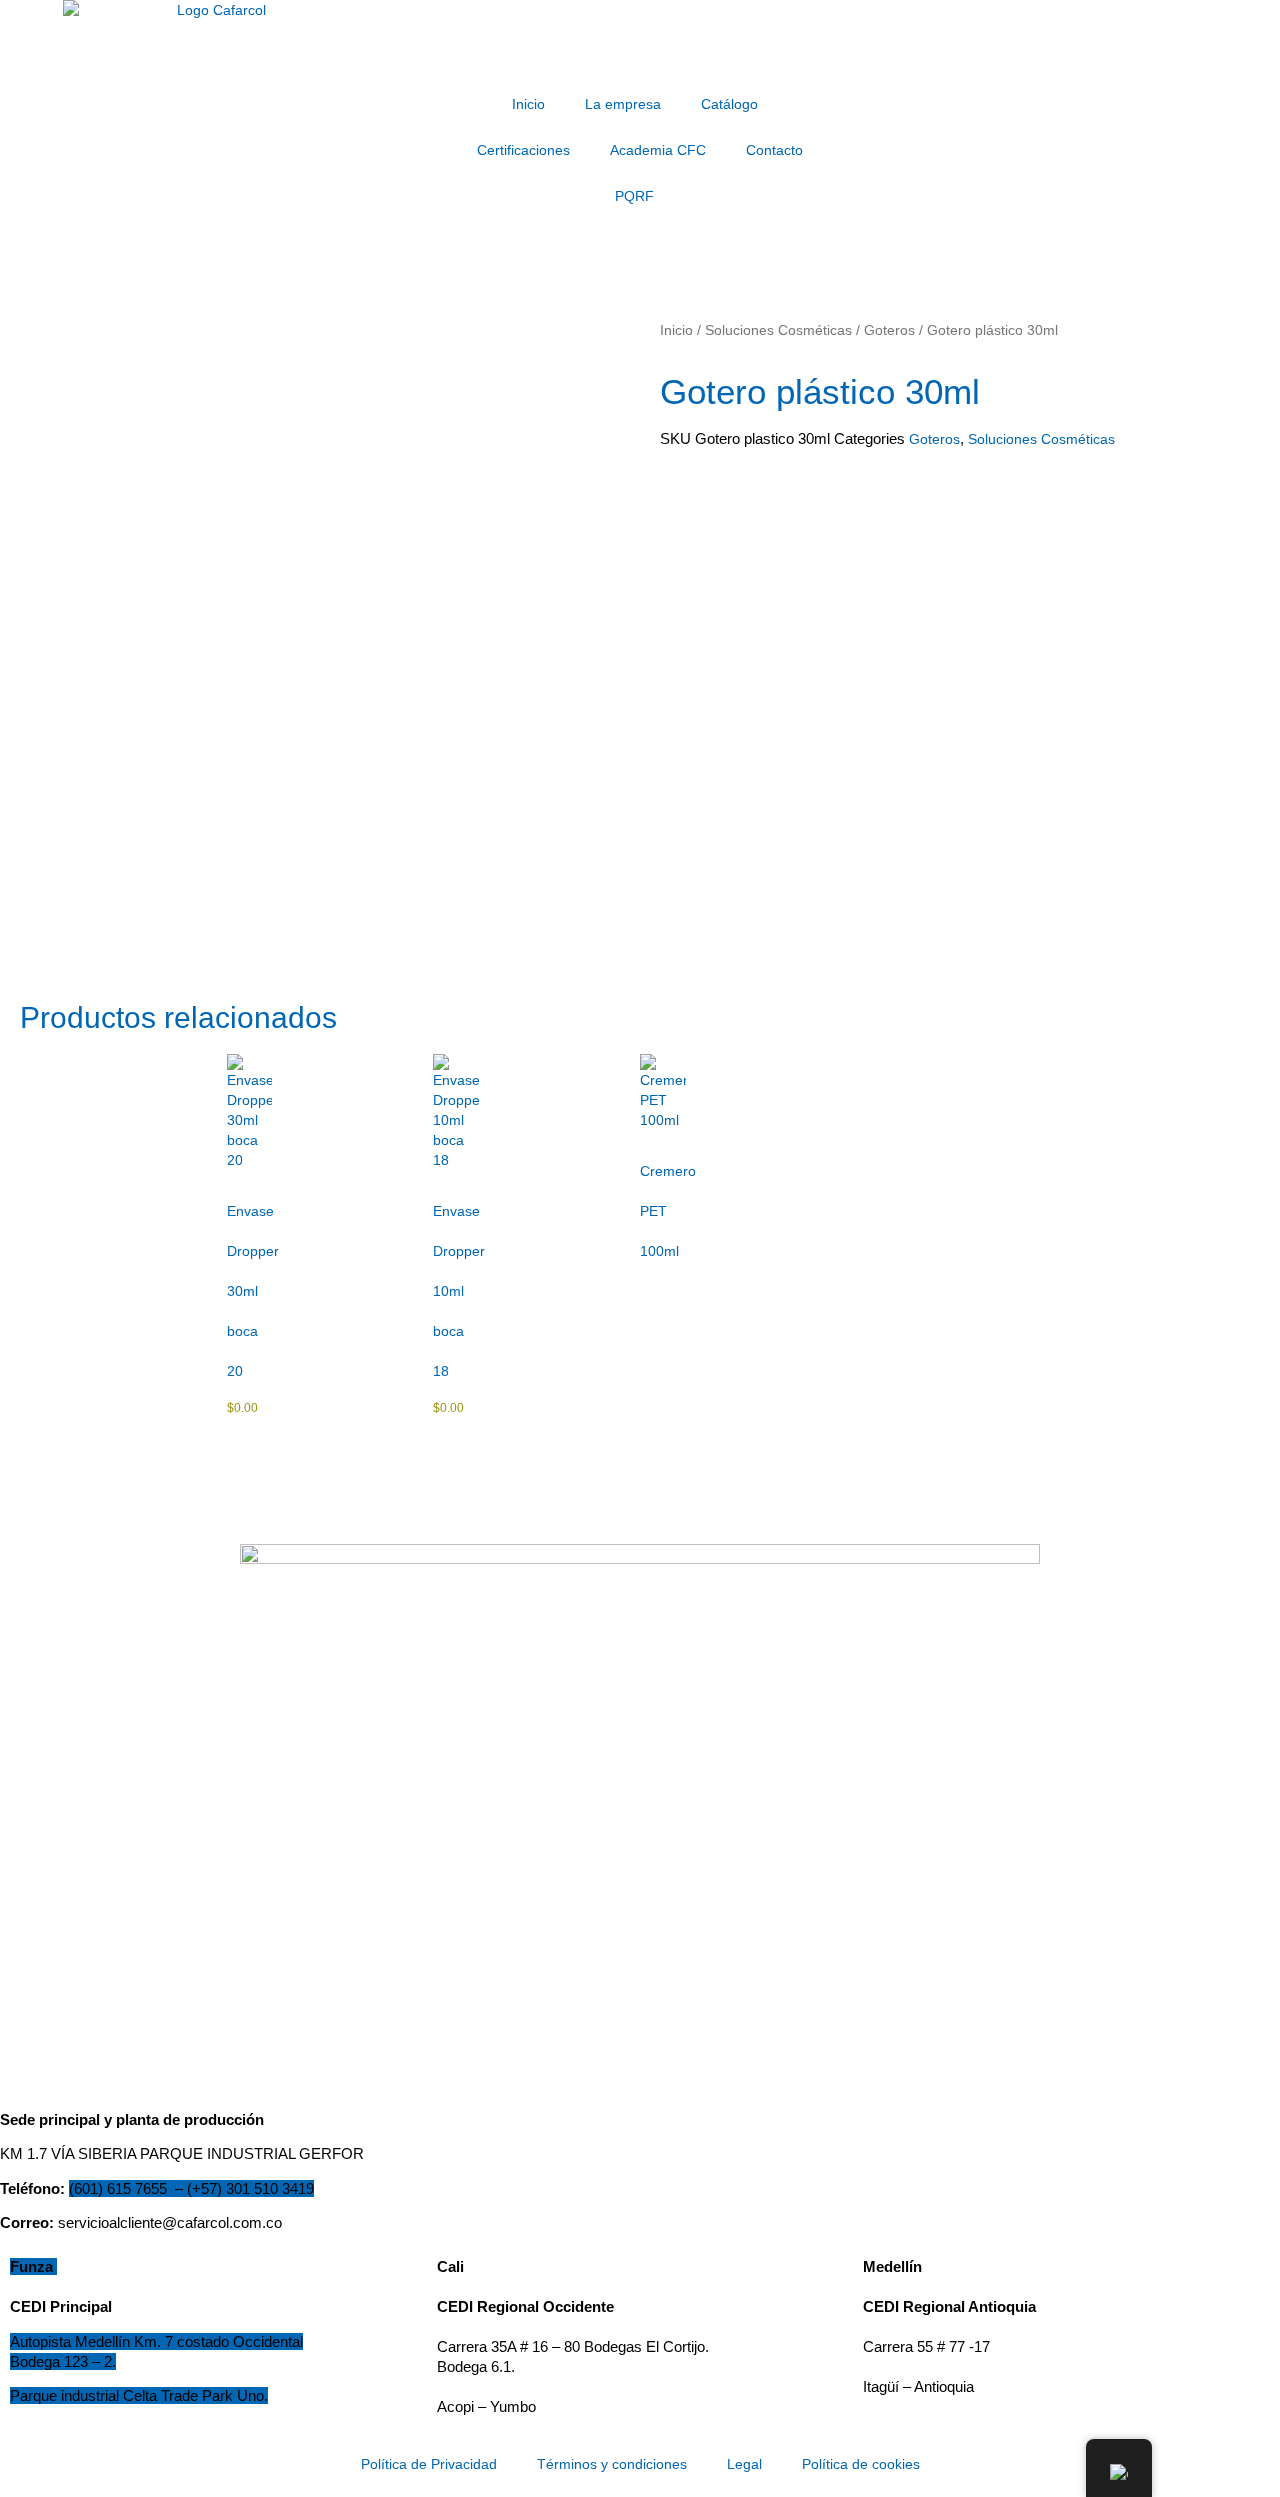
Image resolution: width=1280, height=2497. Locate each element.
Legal (744, 2464)
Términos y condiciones (612, 2464)
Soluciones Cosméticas (778, 330)
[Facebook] (860, 158)
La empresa (623, 104)
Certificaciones (523, 150)
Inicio (528, 104)
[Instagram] (896, 158)
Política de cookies (861, 2464)
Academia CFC (658, 150)
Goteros (889, 330)
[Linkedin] (878, 158)
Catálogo (729, 104)
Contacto (774, 150)
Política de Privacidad (429, 2464)
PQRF (634, 196)
